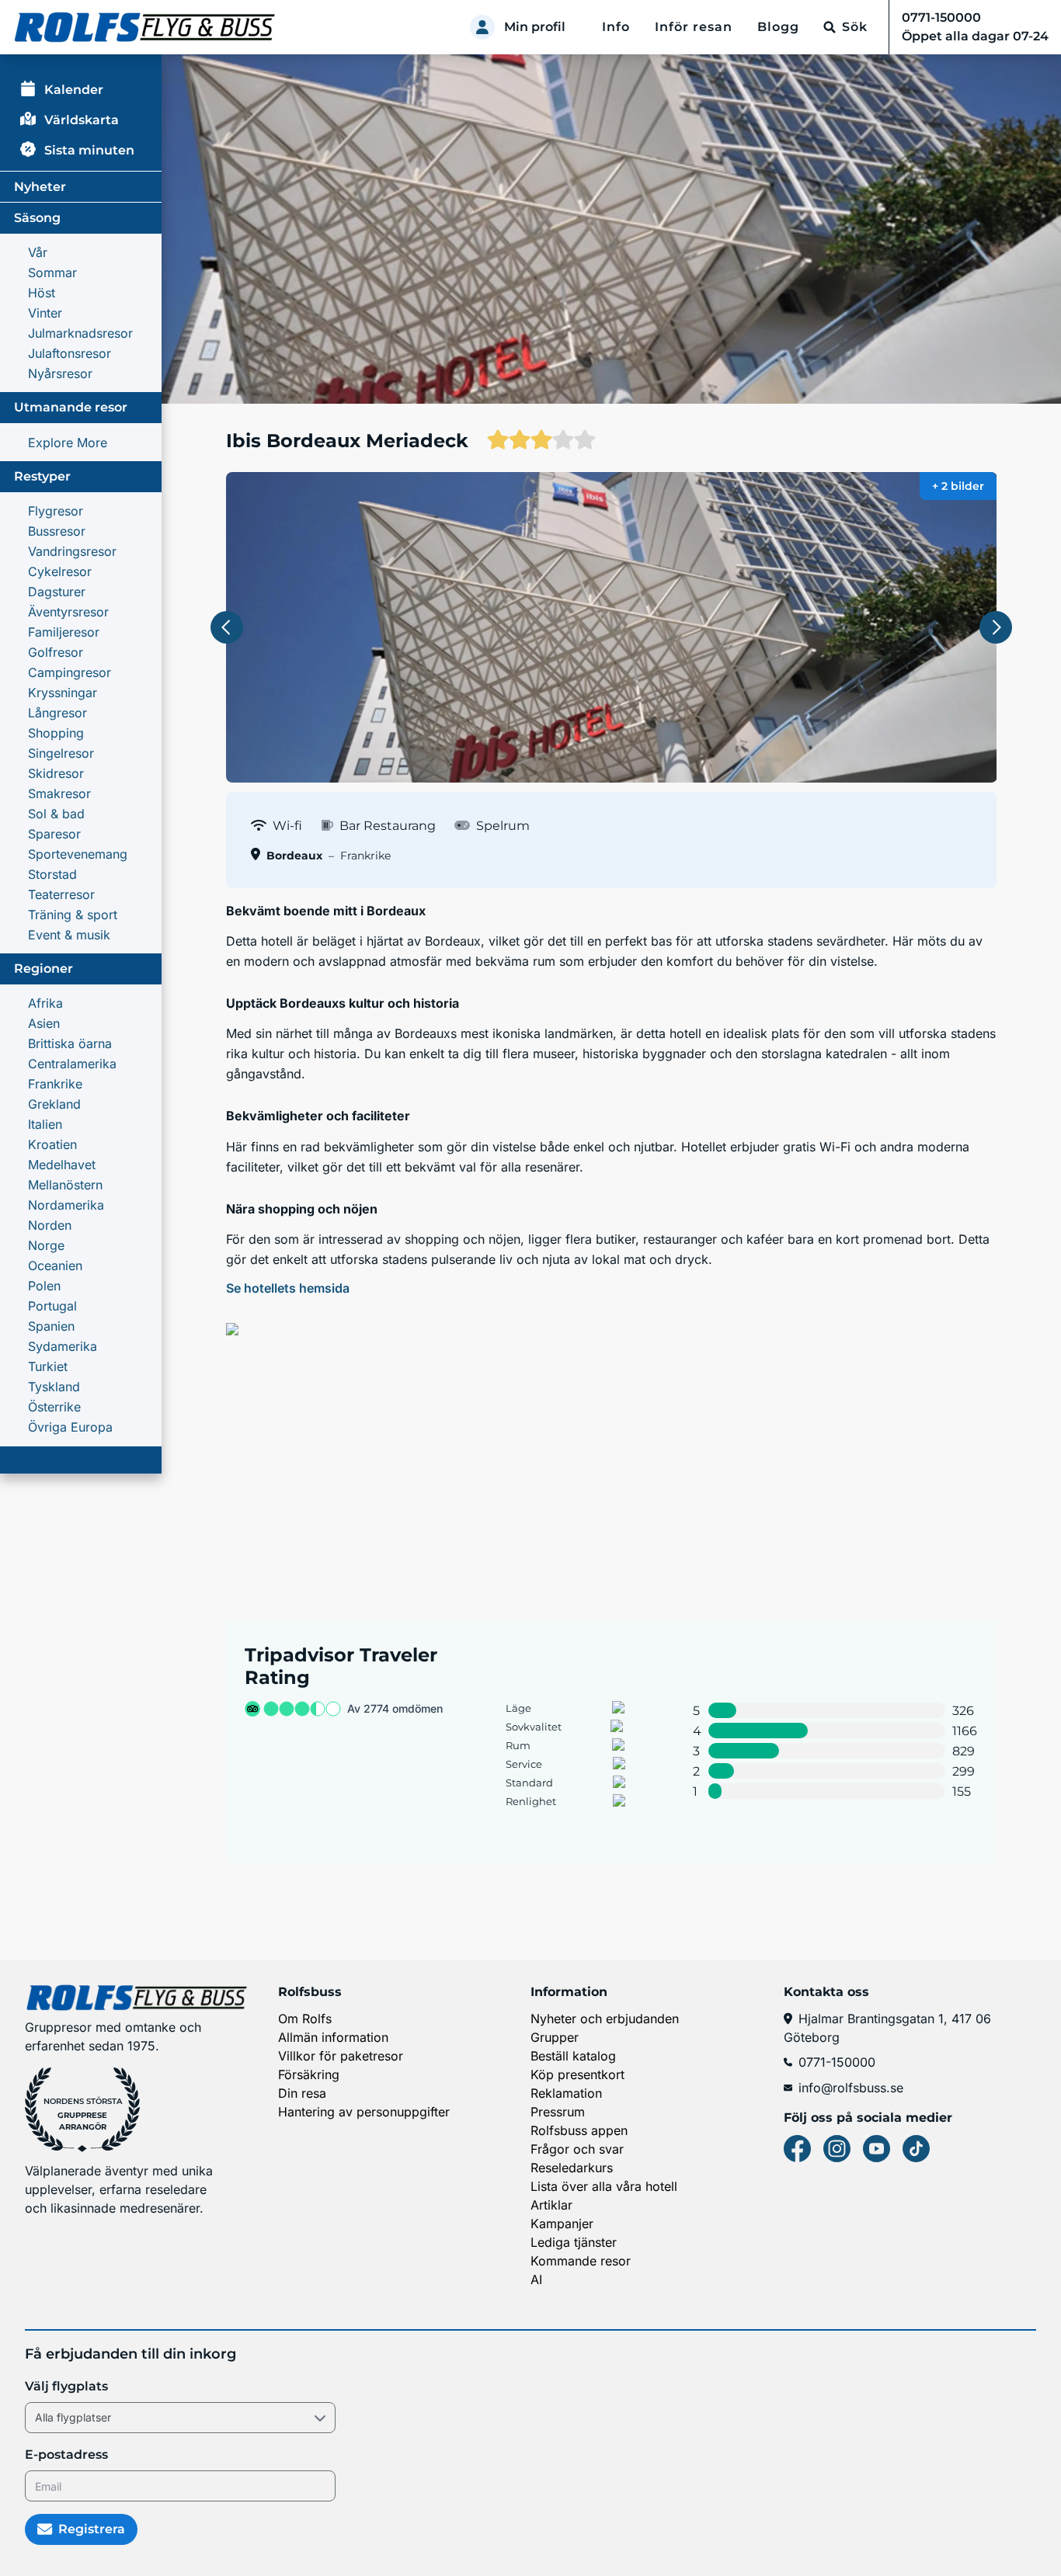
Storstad (52, 874)
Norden (50, 1225)
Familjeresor (64, 632)
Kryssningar (63, 693)
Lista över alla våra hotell (604, 2186)
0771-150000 (837, 2062)
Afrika (45, 1003)
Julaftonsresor (70, 353)
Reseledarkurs (572, 2168)
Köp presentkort (577, 2074)
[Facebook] (797, 2149)
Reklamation (566, 2093)
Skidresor (56, 773)
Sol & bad (56, 814)
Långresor (57, 713)
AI (536, 2279)
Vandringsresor (72, 551)
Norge (46, 1245)
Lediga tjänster (574, 2242)
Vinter (45, 313)
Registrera (92, 2529)
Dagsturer (57, 592)
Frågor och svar (577, 2149)
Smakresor (59, 793)
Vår (38, 252)
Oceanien (55, 1265)
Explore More (68, 443)
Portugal (52, 1306)
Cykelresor (60, 571)
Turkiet (48, 1366)
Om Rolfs (305, 2019)
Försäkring (309, 2074)
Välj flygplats (66, 2386)
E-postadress (66, 2454)
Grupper (555, 2037)
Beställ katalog (573, 2056)
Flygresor (56, 511)
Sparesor (54, 834)
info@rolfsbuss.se (851, 2088)
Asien (44, 1023)
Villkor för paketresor (341, 2056)
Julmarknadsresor (80, 333)
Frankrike (55, 1084)
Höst (42, 293)
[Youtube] (877, 2149)
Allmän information (333, 2037)
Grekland (54, 1104)
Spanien (51, 1326)
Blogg (778, 27)
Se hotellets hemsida (288, 1288)
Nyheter (40, 187)
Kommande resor (581, 2261)
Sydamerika (63, 1346)
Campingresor (70, 672)
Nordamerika (66, 1205)
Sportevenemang (78, 854)
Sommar (52, 273)
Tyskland (54, 1387)
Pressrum (558, 2112)
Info (616, 27)
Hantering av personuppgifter (364, 2112)
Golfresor (56, 652)
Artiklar (551, 2205)
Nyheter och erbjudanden (605, 2019)
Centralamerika (72, 1064)
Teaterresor (61, 894)
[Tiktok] (916, 2149)
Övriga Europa (70, 1427)
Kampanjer (562, 2224)
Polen (44, 1286)
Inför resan (694, 27)
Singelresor (61, 753)
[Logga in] (482, 27)
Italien (45, 1124)
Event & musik (69, 935)
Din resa (302, 2093)
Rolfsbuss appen (579, 2130)
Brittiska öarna (70, 1043)
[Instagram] (837, 2149)
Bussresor (57, 531)
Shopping (56, 733)
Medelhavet (62, 1165)
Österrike (54, 1407)
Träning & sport (73, 915)
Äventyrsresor (68, 612)
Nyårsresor (60, 373)
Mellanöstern (65, 1185)
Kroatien (52, 1144)
